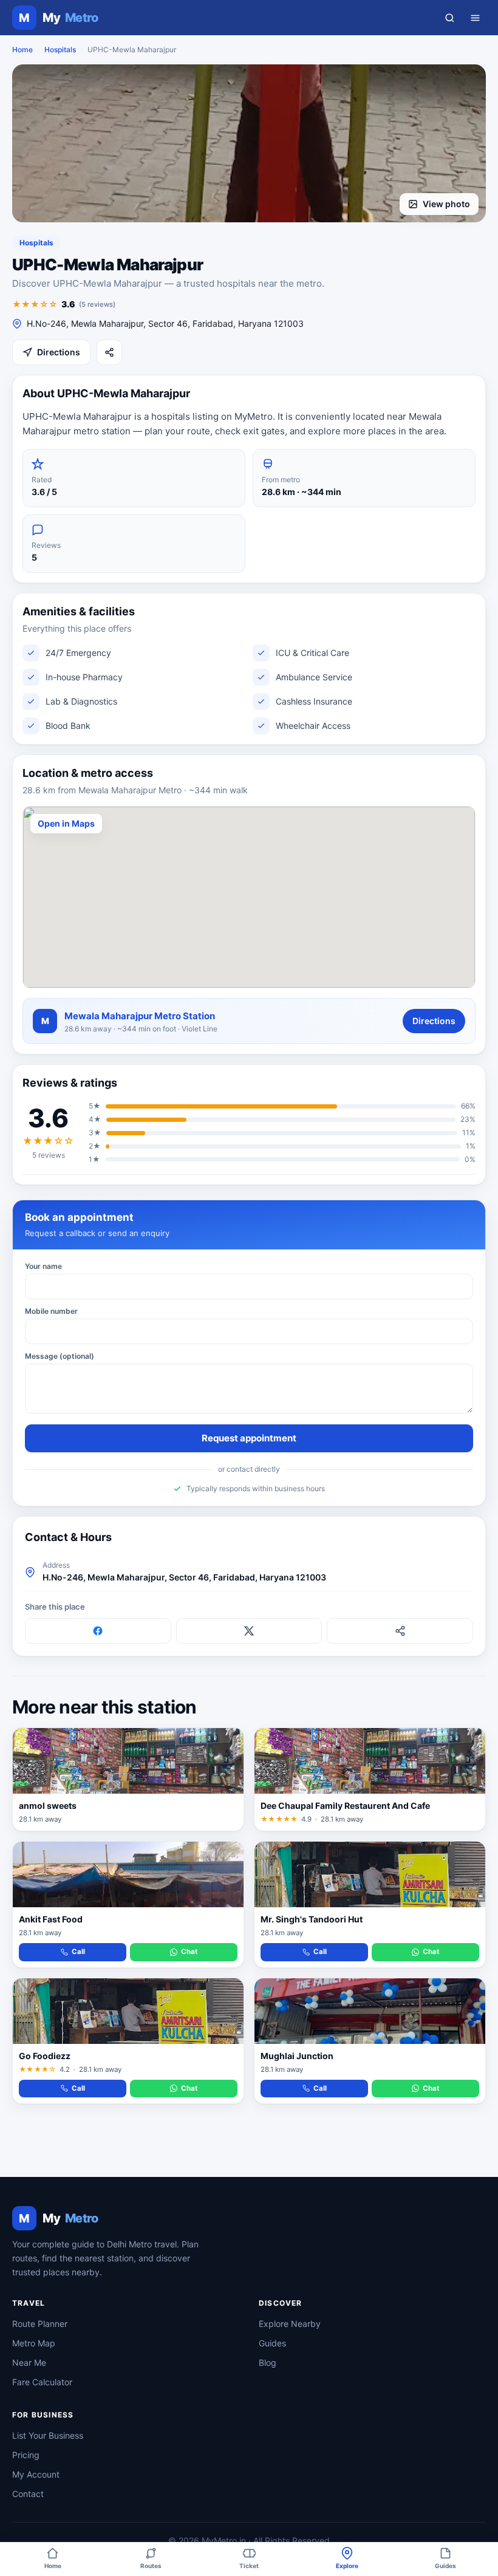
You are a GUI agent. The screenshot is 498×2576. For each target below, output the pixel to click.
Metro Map (34, 2343)
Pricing (26, 2455)
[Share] (109, 352)
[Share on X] (249, 1631)
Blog (268, 2362)
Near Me (29, 2362)
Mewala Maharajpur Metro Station (140, 1016)
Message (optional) (60, 1356)
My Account (36, 2474)
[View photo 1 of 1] (249, 143)
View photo (446, 204)
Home (22, 50)
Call (78, 1952)
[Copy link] (400, 1631)
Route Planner (40, 2324)
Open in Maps (66, 823)
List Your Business (48, 2435)
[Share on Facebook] (98, 1631)
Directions (59, 352)
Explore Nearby (290, 2324)
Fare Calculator (42, 2382)
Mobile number (51, 1311)
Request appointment (249, 1438)
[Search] (449, 18)
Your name (43, 1266)
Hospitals (60, 50)
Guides (272, 2343)
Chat (189, 1952)
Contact (28, 2494)
